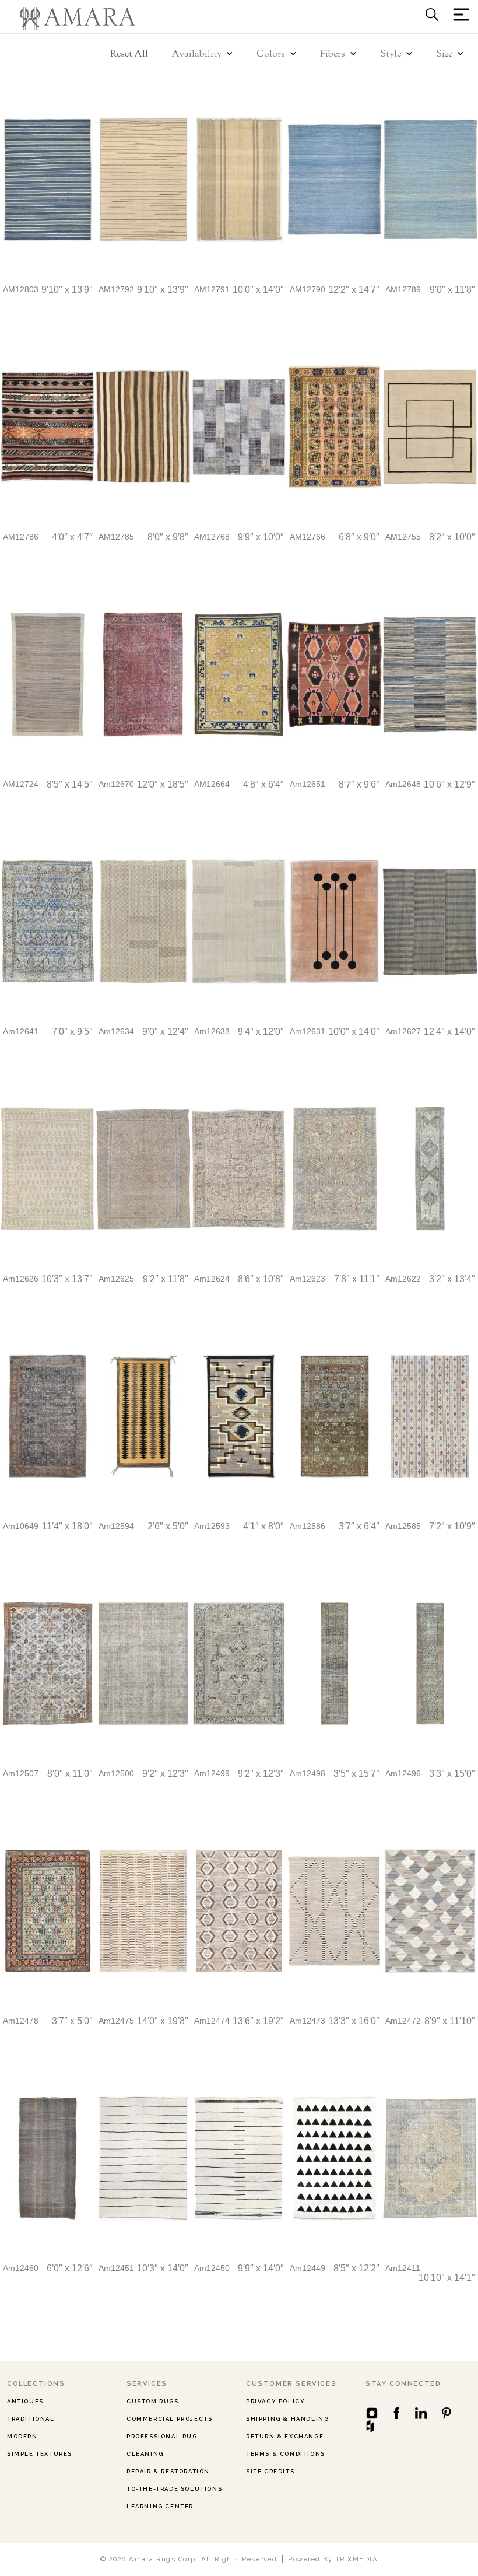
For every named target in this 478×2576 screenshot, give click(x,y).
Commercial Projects (169, 2419)
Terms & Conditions (286, 2454)
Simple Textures (40, 2454)
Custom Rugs (153, 2401)
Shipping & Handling (287, 2419)
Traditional (31, 2419)
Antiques (25, 2401)
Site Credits (270, 2471)
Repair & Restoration (168, 2471)
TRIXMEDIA (357, 2559)
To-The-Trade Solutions (174, 2489)
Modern (22, 2436)
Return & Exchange (285, 2436)
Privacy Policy (275, 2401)
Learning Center (160, 2506)
